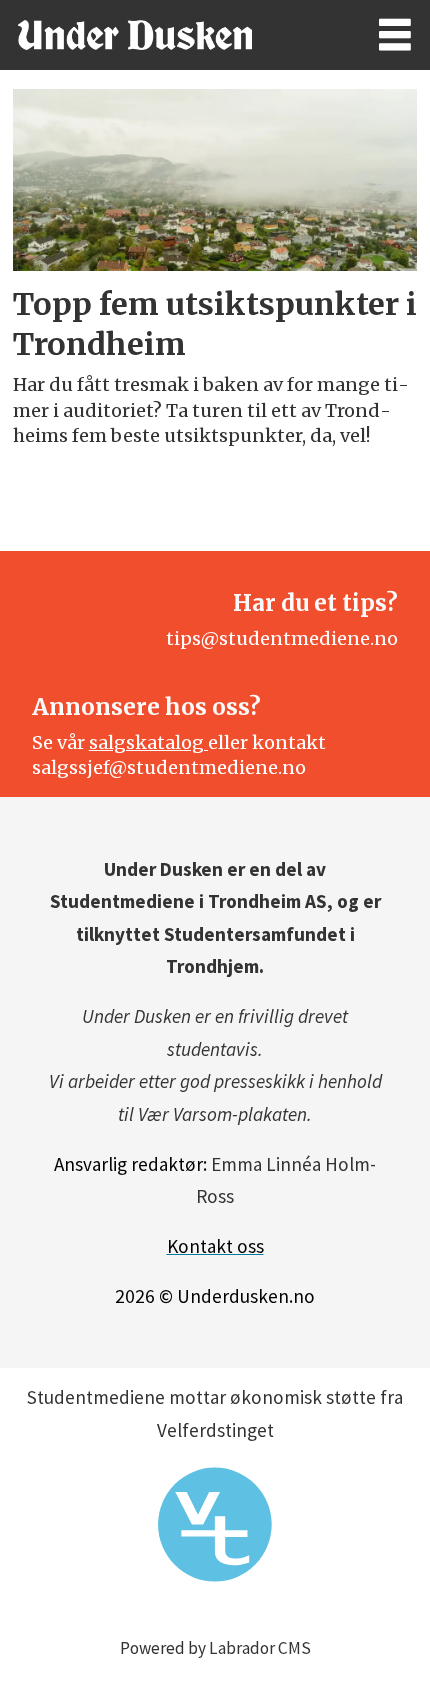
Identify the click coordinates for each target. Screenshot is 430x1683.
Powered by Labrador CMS (215, 1648)
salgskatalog (148, 742)
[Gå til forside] (170, 35)
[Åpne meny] (395, 35)
